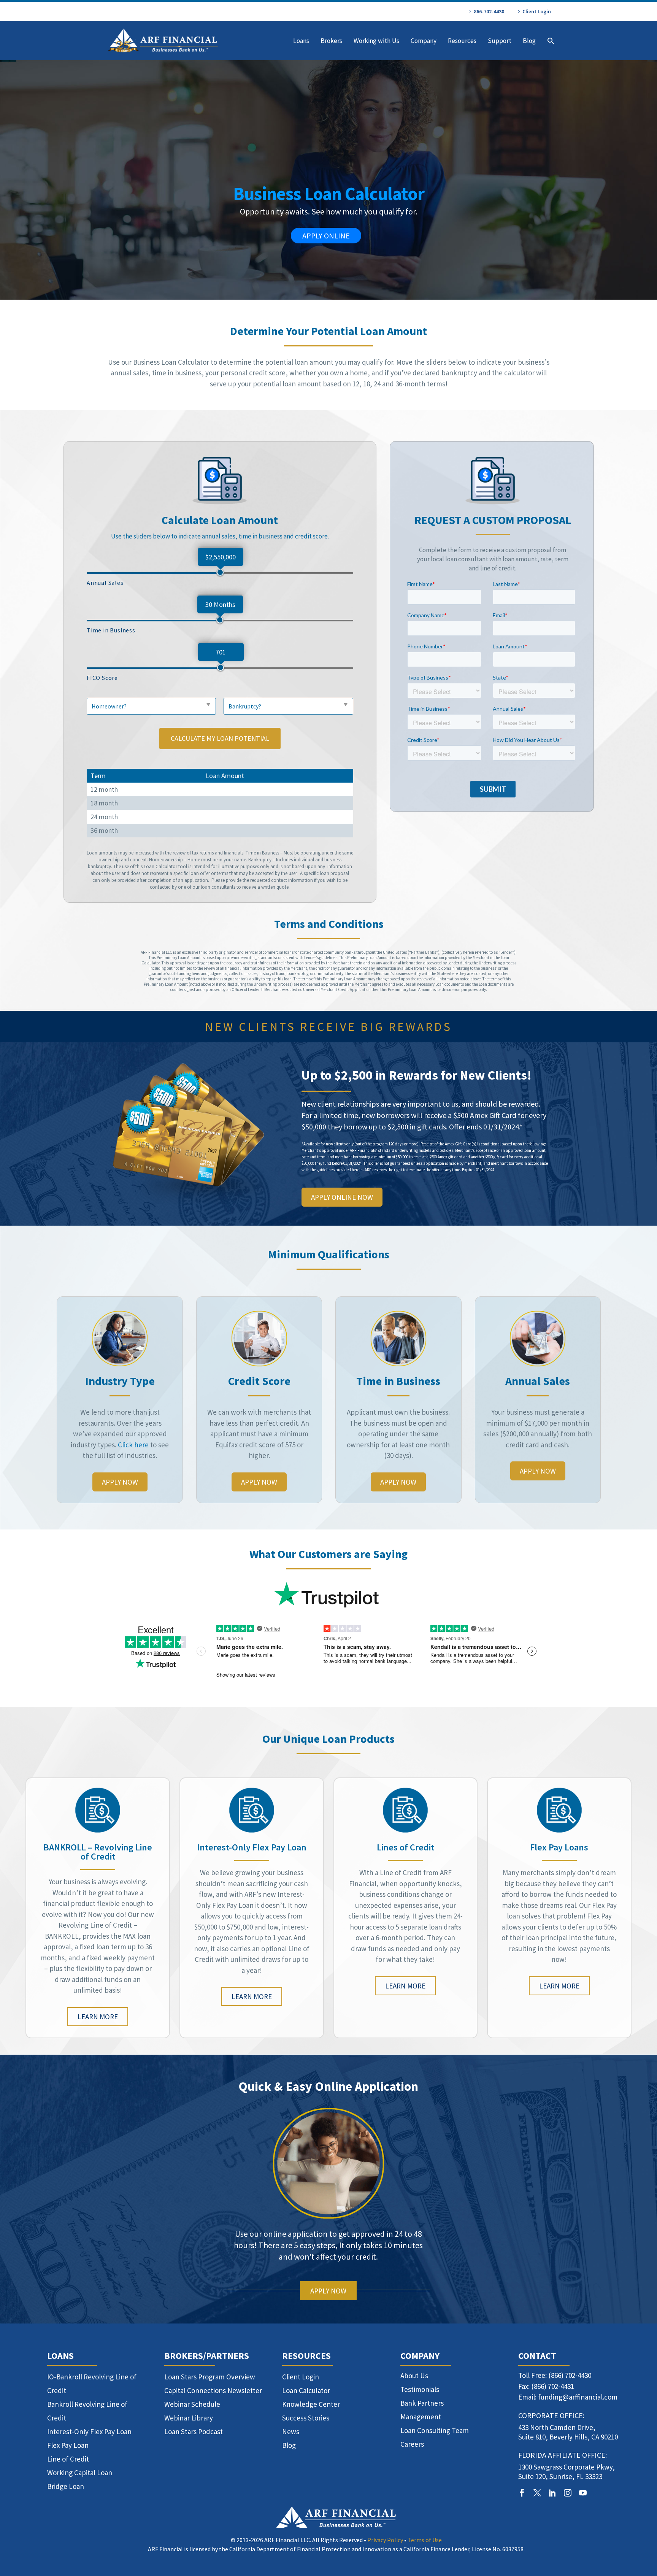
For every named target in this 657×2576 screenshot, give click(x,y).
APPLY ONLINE (326, 236)
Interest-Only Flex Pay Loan (89, 2431)
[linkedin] (552, 2493)
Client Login (537, 11)
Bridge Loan (66, 2486)
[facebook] (522, 2493)
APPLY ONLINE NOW (342, 1197)
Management (421, 2417)
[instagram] (568, 2493)
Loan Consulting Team (435, 2430)
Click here (133, 1445)
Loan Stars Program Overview (210, 2377)
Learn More (98, 2017)
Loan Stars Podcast (194, 2431)
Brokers (331, 41)
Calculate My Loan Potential (220, 738)
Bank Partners (422, 2403)
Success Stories (306, 2418)
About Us (414, 2376)
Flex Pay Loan (68, 2445)
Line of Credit (68, 2459)
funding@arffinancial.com (578, 2397)
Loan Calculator (306, 2390)
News (291, 2431)
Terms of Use (425, 2540)
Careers (412, 2444)
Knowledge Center (311, 2404)
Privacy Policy (385, 2540)
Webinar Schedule (192, 2404)
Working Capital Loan (80, 2473)
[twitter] (537, 2493)
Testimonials (420, 2389)
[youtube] (583, 2493)
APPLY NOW (120, 1482)
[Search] (550, 41)
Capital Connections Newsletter (213, 2390)
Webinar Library (189, 2418)
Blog (529, 41)
